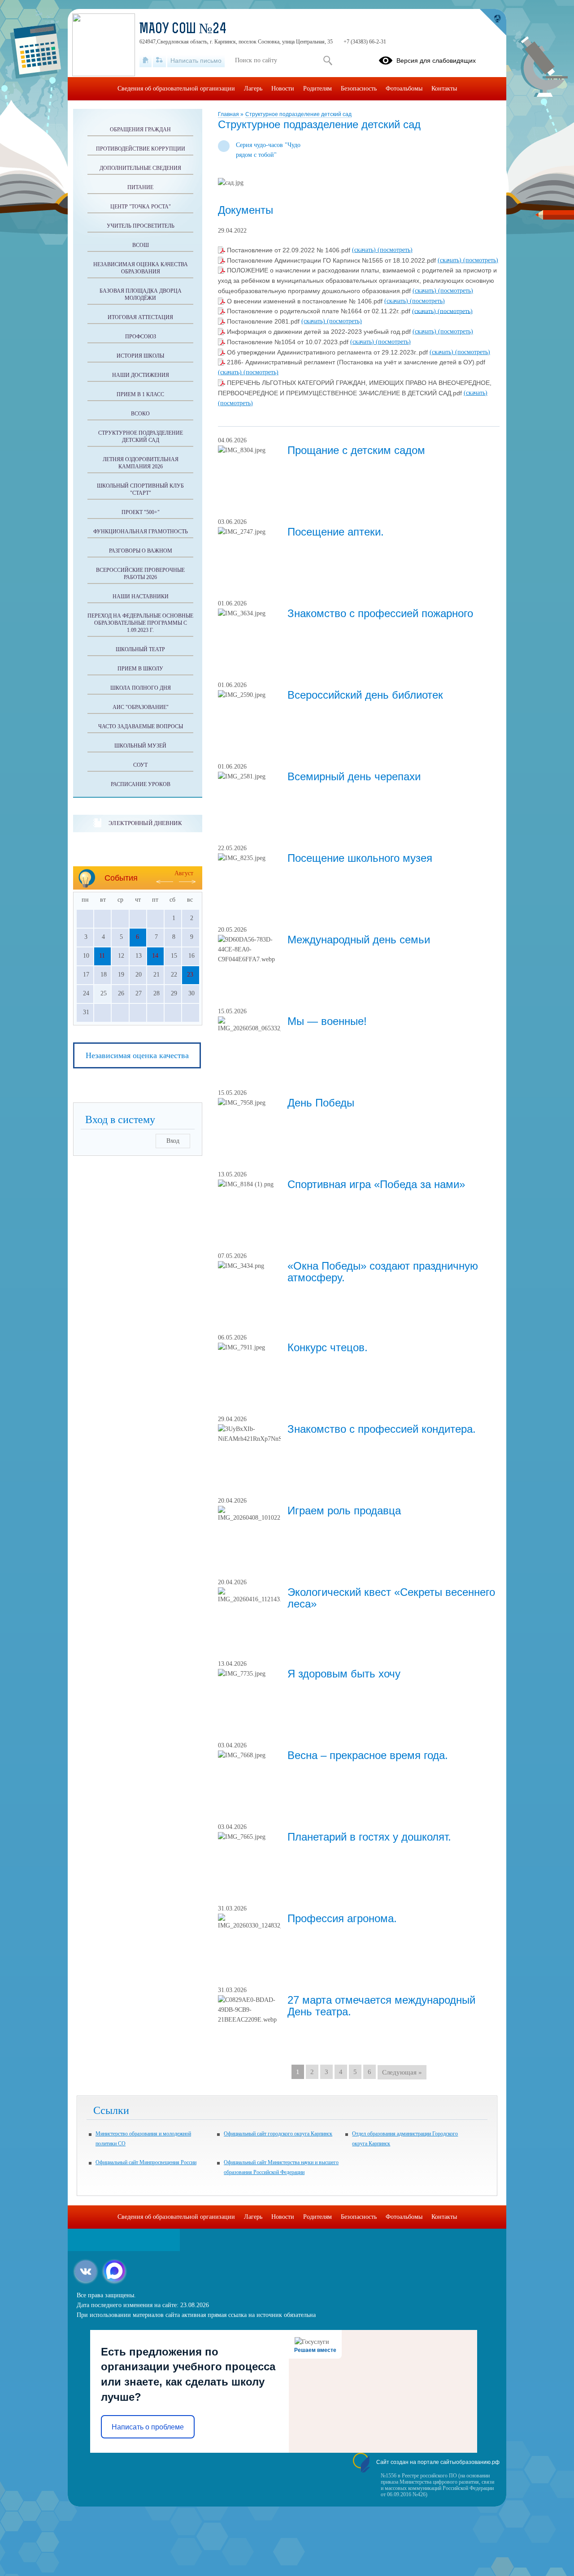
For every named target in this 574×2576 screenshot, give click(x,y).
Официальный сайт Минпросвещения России (146, 2162)
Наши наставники (141, 596)
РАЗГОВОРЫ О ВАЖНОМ (141, 551)
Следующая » (402, 2072)
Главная (229, 114)
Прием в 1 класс (140, 394)
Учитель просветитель (141, 226)
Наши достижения (141, 375)
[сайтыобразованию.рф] (493, 22)
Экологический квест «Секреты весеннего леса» (391, 1598)
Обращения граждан (140, 130)
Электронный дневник (145, 823)
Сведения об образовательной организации (176, 89)
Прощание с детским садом (356, 450)
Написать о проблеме (148, 2427)
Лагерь (253, 89)
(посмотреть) (395, 250)
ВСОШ (141, 245)
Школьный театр (140, 649)
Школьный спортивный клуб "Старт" (140, 489)
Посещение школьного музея (360, 858)
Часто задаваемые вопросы (141, 726)
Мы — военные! (327, 1021)
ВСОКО (140, 414)
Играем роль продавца (344, 1511)
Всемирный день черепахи (354, 776)
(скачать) (365, 250)
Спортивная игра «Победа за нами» (376, 1184)
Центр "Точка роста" (141, 207)
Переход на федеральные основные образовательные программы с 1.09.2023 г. (140, 623)
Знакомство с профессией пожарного (380, 613)
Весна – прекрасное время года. (368, 1755)
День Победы (321, 1103)
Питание (140, 187)
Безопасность (359, 89)
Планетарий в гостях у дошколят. (369, 1837)
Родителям (317, 89)
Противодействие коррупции (141, 149)
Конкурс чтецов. (328, 1347)
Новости (283, 89)
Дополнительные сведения (140, 168)
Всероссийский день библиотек (365, 695)
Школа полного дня (141, 688)
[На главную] (146, 61)
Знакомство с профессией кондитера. (382, 1429)
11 (102, 956)
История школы (140, 356)
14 (155, 956)
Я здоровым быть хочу (344, 1674)
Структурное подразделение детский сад (298, 114)
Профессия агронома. (342, 1918)
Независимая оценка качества (137, 1055)
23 (190, 975)
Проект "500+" (141, 512)
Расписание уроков (141, 784)
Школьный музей (140, 746)
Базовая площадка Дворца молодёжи (141, 294)
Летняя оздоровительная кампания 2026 (141, 463)
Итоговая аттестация (140, 317)
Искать (328, 61)
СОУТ (140, 765)
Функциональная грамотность (141, 532)
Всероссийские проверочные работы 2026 (140, 574)
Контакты (444, 89)
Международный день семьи (359, 940)
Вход (173, 1141)
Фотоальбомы (404, 89)
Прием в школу (140, 669)
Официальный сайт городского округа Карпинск (278, 2134)
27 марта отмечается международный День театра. (381, 2006)
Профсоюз (141, 337)
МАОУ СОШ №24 (183, 30)
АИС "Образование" (141, 707)
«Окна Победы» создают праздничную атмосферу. (383, 1272)
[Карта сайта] (159, 61)
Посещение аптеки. (336, 532)
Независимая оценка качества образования (141, 268)
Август (184, 873)
